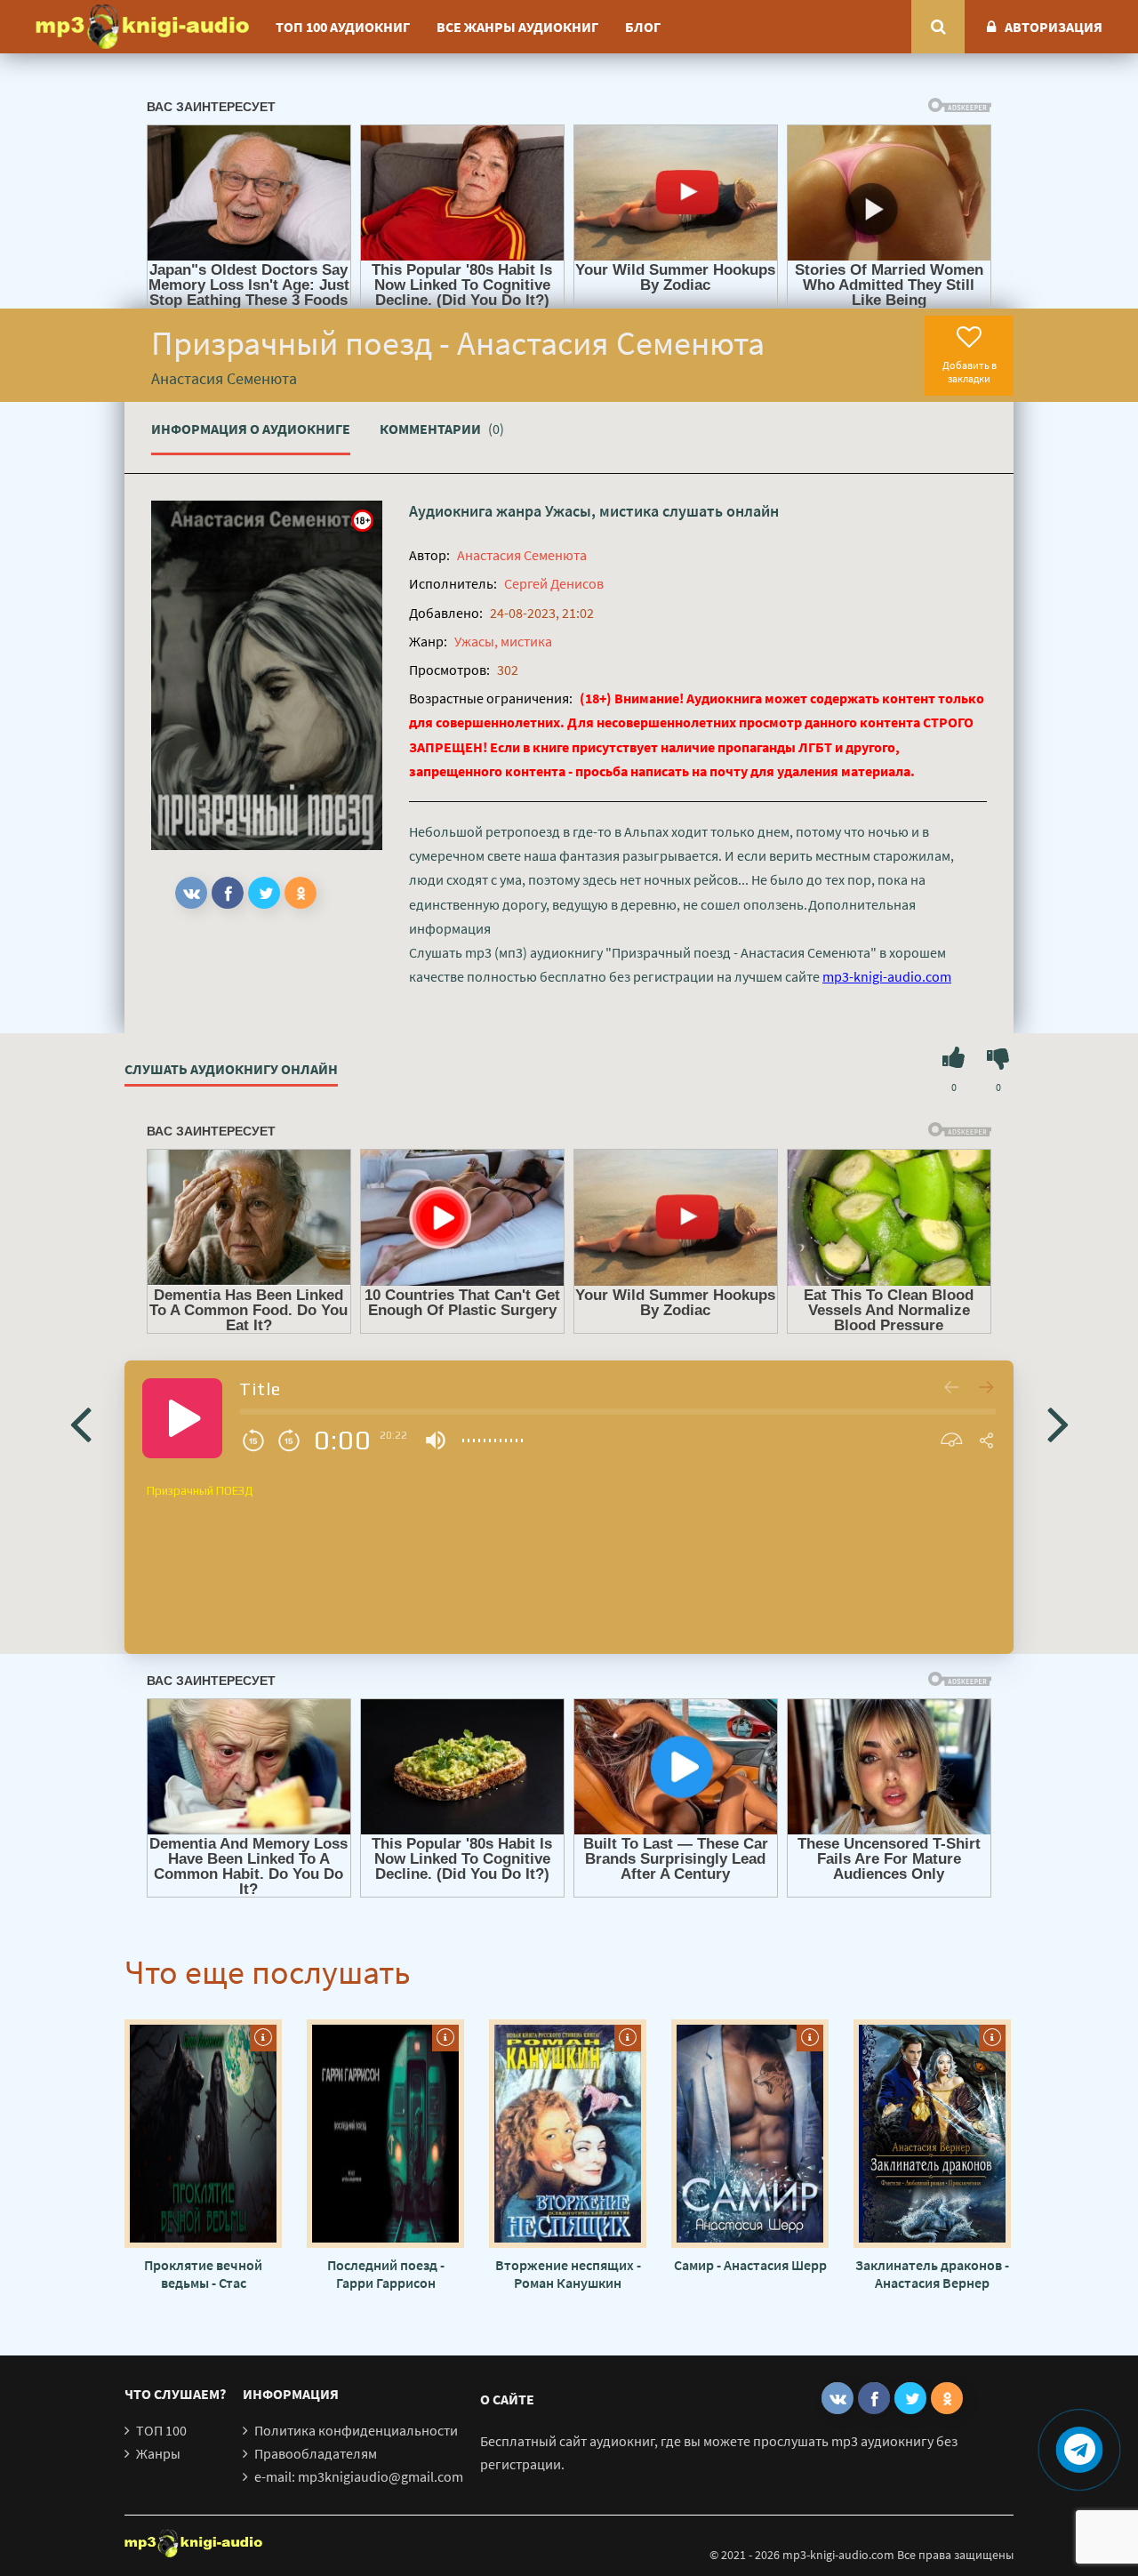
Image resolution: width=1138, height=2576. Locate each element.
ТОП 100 (161, 2430)
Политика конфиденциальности (356, 2430)
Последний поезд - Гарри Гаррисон (386, 2274)
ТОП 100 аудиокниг (343, 27)
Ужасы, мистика (602, 511)
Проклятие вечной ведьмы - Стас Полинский (203, 2274)
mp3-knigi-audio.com (887, 976)
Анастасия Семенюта (522, 555)
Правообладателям (316, 2453)
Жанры (158, 2453)
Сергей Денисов (554, 583)
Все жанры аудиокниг (517, 27)
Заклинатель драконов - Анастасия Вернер (932, 2274)
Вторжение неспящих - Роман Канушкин (568, 2274)
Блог (643, 27)
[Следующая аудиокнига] (1058, 1423)
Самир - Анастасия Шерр (750, 2265)
